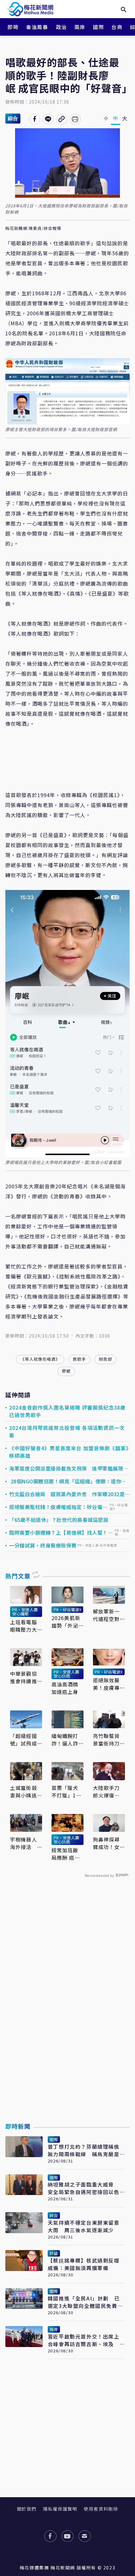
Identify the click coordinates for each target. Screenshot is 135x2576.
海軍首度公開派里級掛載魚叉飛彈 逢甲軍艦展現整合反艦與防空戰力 (69, 1468)
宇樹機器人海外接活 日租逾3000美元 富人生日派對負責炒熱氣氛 (24, 1843)
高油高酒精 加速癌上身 (65, 1688)
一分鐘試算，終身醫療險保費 (43, 1545)
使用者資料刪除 (101, 2509)
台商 (117, 27)
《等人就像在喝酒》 (40, 1359)
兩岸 (80, 27)
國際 (98, 27)
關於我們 (27, 2509)
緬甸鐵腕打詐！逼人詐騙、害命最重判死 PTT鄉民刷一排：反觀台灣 (65, 1740)
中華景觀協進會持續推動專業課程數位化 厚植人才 (24, 1677)
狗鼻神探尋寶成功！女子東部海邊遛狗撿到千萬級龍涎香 (106, 1843)
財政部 (105, 1359)
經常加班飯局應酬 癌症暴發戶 (66, 1854)
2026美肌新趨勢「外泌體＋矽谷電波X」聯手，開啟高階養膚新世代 (67, 1622)
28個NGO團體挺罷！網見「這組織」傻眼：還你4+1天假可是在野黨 (65, 1481)
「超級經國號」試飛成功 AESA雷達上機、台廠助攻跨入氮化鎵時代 (25, 1740)
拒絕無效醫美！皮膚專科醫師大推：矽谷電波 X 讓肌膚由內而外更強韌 (107, 1684)
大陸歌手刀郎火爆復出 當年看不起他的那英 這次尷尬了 (107, 1791)
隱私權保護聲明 (60, 2509)
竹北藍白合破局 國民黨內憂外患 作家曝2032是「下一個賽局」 (67, 1494)
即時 (13, 27)
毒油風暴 (37, 27)
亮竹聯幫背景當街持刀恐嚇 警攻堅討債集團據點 (107, 1740)
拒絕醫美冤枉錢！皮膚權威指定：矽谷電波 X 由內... (58, 1507)
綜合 (13, 118)
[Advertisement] (67, 2015)
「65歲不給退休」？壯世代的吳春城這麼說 (59, 1520)
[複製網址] (62, 119)
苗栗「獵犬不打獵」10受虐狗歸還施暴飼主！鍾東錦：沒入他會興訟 (65, 1791)
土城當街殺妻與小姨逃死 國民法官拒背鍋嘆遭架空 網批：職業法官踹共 (24, 1791)
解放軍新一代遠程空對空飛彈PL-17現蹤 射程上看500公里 (108, 1615)
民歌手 (79, 1359)
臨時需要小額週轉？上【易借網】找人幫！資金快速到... (61, 1532)
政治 (61, 27)
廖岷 (66, 1371)
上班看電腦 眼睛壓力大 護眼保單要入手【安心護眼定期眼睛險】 (24, 1626)
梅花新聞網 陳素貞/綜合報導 (33, 229)
